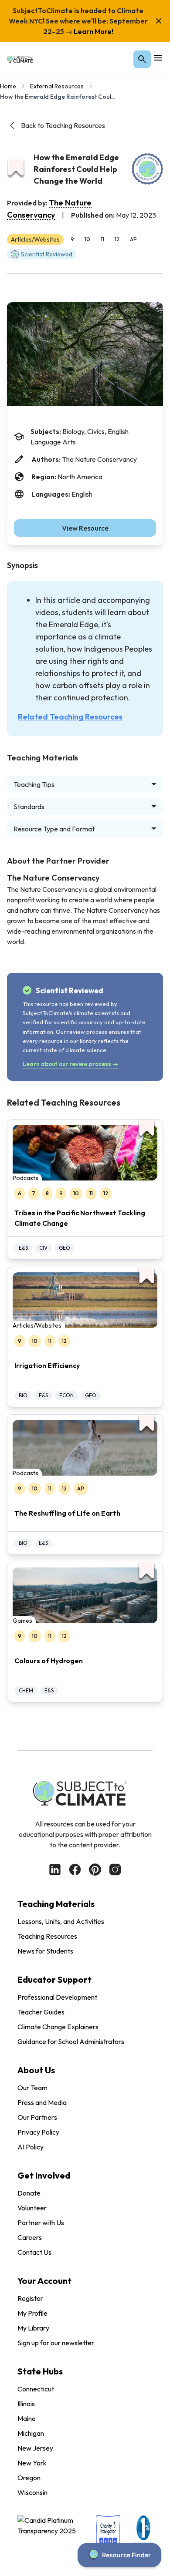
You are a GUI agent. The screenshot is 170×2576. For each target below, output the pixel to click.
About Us (36, 2070)
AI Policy (31, 2147)
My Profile (32, 2313)
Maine (27, 2418)
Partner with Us (41, 2223)
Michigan (31, 2433)
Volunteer (32, 2208)
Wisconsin (32, 2492)
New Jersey (35, 2448)
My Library (33, 2328)
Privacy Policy (38, 2132)
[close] (159, 21)
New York (32, 2463)
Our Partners (37, 2117)
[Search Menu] (142, 59)
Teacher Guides (41, 2012)
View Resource (85, 528)
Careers (30, 2237)
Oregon (29, 2478)
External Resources (57, 86)
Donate (29, 2193)
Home (8, 86)
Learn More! (93, 31)
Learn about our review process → (70, 1064)
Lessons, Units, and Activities (61, 1921)
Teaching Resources (47, 1936)
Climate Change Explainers (58, 2027)
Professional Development (57, 1997)
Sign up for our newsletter (56, 2343)
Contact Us (34, 2252)
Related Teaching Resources (70, 717)
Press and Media (42, 2102)
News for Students (45, 1951)
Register (30, 2298)
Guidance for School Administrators (71, 2041)
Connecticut (36, 2389)
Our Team (32, 2088)
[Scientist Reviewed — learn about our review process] (147, 169)
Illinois (26, 2404)
